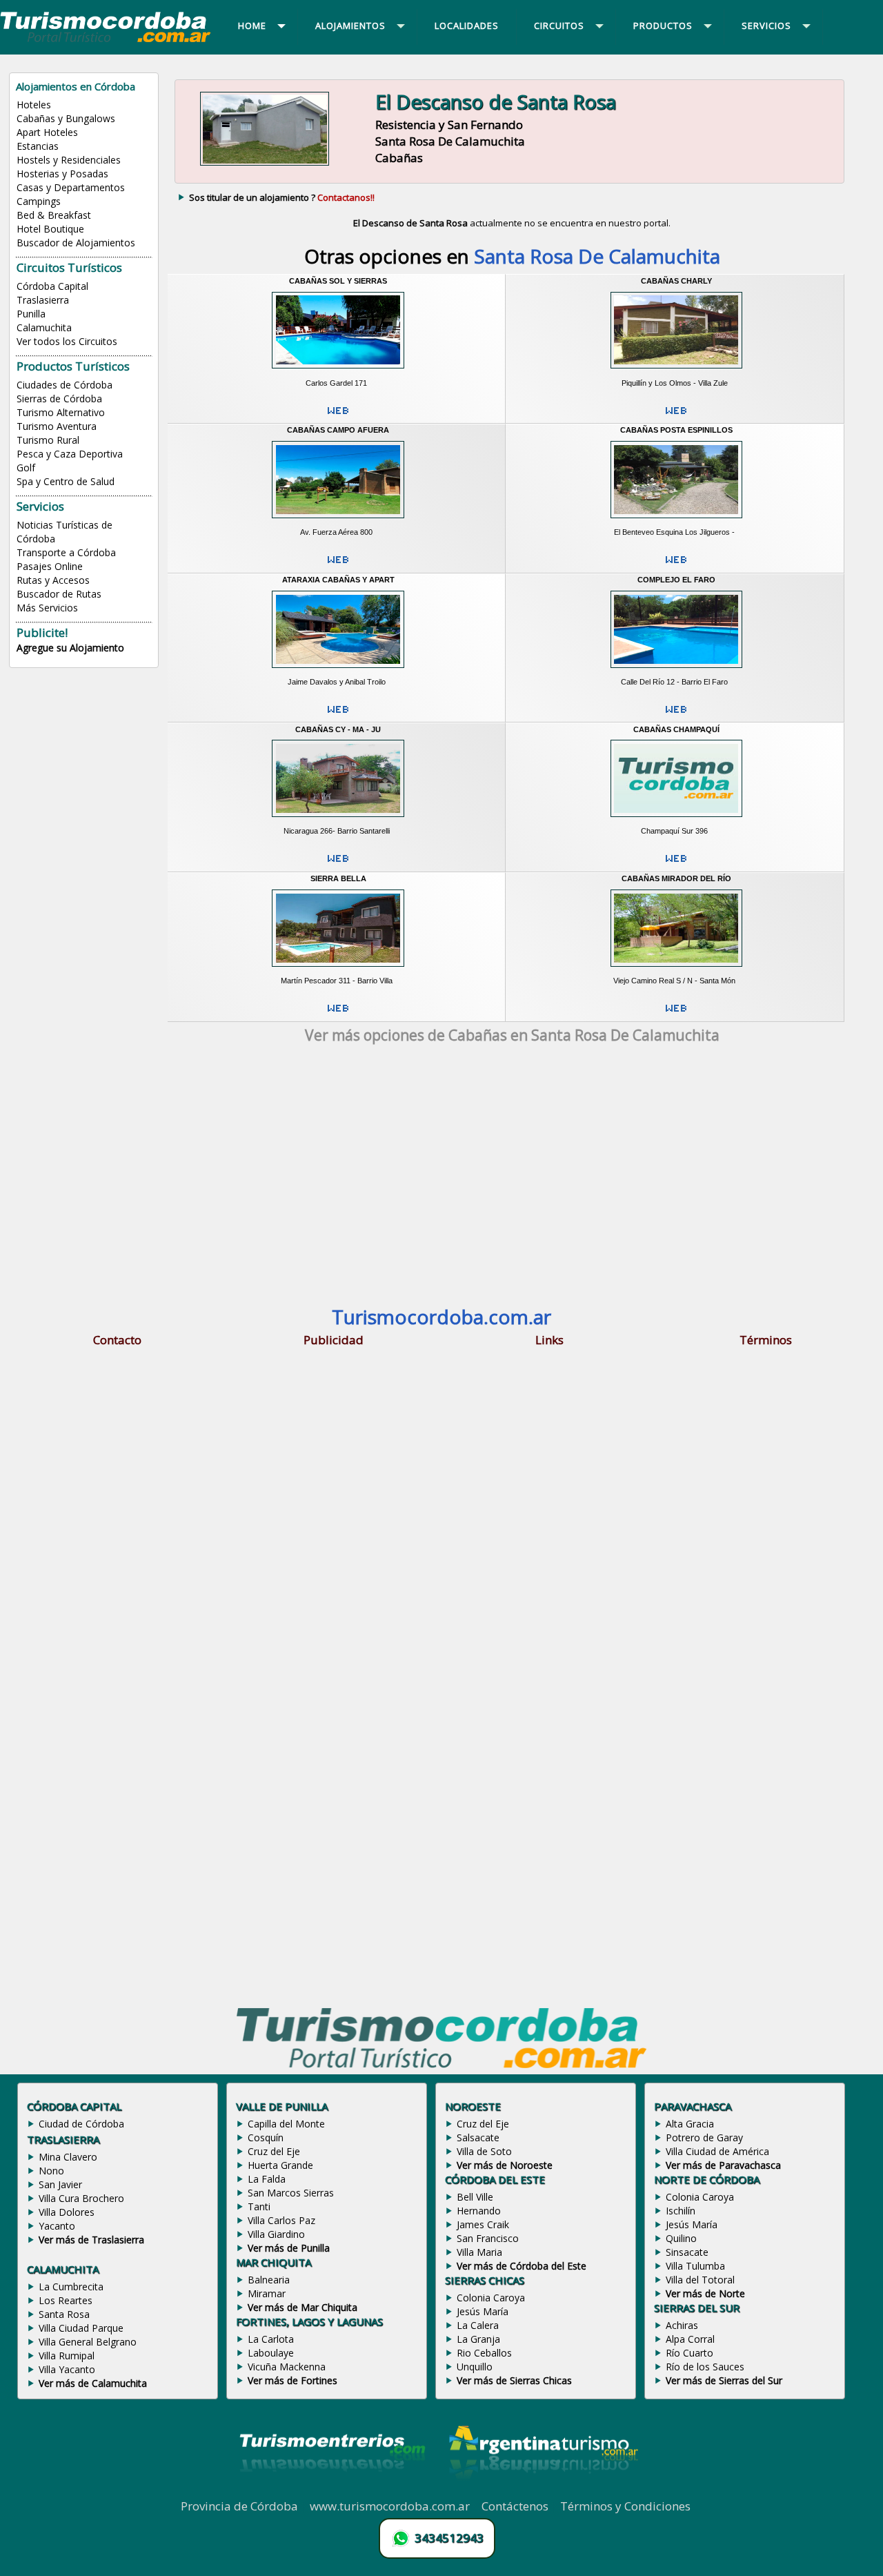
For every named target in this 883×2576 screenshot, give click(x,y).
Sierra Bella (338, 878)
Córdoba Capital (52, 286)
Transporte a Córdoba (66, 552)
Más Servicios (47, 608)
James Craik (483, 2224)
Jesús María (483, 2311)
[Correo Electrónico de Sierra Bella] (338, 1014)
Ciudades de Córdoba (65, 385)
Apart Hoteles (47, 132)
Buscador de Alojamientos (76, 243)
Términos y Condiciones (625, 2506)
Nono (51, 2171)
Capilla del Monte (286, 2124)
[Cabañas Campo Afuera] (338, 522)
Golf (26, 468)
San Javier (60, 2184)
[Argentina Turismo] (542, 2490)
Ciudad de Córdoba (81, 2124)
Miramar (267, 2293)
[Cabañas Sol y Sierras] (338, 373)
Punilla (31, 314)
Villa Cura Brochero (81, 2198)
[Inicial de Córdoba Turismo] (106, 41)
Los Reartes (66, 2300)
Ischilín (681, 2211)
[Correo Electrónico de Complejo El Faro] (676, 715)
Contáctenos (515, 2506)
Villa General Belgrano (88, 2342)
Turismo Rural (48, 440)
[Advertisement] (512, 1176)
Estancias (38, 146)
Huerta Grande (280, 2165)
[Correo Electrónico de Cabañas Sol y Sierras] (338, 416)
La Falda (267, 2179)
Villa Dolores (67, 2212)
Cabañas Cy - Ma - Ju (338, 729)
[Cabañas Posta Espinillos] (676, 522)
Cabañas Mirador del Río (676, 878)
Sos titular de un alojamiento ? (282, 197)
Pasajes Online (50, 566)
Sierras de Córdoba (59, 399)
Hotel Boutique (50, 229)
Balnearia (269, 2280)
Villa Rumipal (67, 2356)
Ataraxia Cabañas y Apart (338, 580)
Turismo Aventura (57, 426)
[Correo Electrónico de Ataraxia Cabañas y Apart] (338, 715)
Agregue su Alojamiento (70, 648)
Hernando (479, 2211)
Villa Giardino (276, 2234)
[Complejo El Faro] (676, 671)
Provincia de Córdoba (239, 2506)
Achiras (682, 2325)
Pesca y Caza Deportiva (70, 454)
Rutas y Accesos (53, 580)
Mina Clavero (68, 2157)
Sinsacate (687, 2252)
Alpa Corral (690, 2339)
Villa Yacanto (67, 2369)
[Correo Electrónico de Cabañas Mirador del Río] (676, 1014)
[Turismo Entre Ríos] (333, 2490)
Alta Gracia (690, 2124)
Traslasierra (43, 300)
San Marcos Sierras (291, 2193)
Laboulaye (271, 2353)
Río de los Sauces (705, 2367)
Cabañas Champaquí (676, 729)
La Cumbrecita (71, 2287)
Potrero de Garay (704, 2137)
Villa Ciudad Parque (81, 2328)
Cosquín (266, 2137)
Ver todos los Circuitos (67, 341)
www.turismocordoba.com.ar (390, 2506)
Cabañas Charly (676, 281)
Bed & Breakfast (54, 215)
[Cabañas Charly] (676, 373)
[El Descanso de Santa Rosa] (265, 166)
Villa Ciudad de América (717, 2151)
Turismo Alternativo (61, 412)
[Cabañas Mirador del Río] (676, 971)
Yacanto (57, 2226)
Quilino (681, 2238)
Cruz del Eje (274, 2151)
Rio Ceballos (484, 2353)
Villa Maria (479, 2252)
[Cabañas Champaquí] (676, 821)
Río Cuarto (689, 2353)
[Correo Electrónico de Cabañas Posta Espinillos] (676, 565)
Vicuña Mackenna (287, 2367)
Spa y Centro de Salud (66, 481)
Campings (39, 201)
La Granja (478, 2339)
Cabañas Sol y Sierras (338, 281)
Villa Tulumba (695, 2266)
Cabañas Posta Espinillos (676, 430)
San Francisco (488, 2238)
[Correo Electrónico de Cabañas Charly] (676, 416)
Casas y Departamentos (71, 187)
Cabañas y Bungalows (66, 118)
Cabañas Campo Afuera (338, 430)
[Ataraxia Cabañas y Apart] (338, 671)
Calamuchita (44, 327)
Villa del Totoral (700, 2280)
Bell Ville (475, 2197)
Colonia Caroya (491, 2298)
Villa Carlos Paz (281, 2220)
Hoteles (34, 105)
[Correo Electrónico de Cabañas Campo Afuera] (338, 565)
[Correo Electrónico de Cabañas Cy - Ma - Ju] (338, 864)
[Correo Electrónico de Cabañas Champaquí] (676, 864)
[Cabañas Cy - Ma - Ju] (338, 821)
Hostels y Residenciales (69, 160)
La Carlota (271, 2339)
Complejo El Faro (676, 580)
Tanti (259, 2206)
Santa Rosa (64, 2314)
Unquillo (475, 2367)
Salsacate (478, 2137)
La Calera (478, 2325)
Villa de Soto (484, 2151)
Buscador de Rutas (59, 594)
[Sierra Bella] (338, 971)
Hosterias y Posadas (62, 174)
